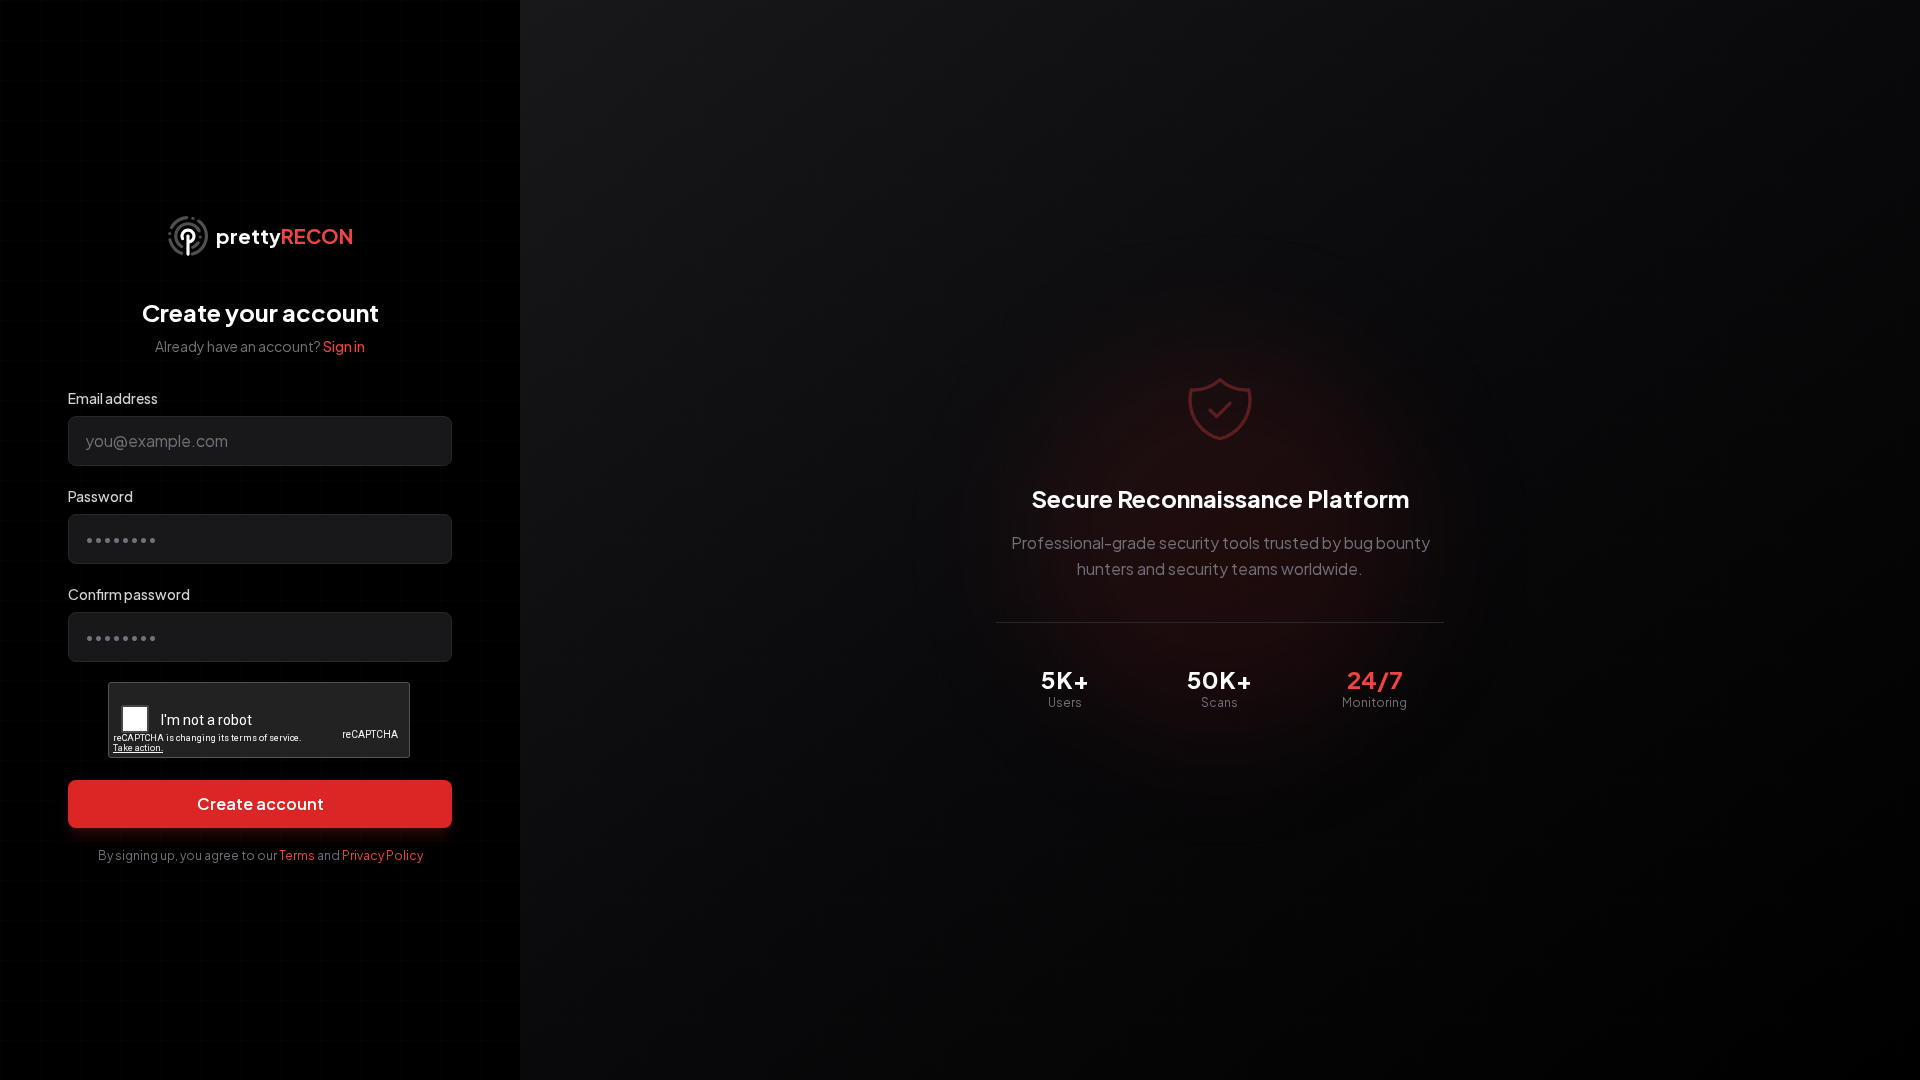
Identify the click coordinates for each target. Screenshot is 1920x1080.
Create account (260, 803)
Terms (297, 855)
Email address (113, 398)
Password (100, 496)
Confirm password (129, 594)
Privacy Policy (382, 855)
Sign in (344, 346)
